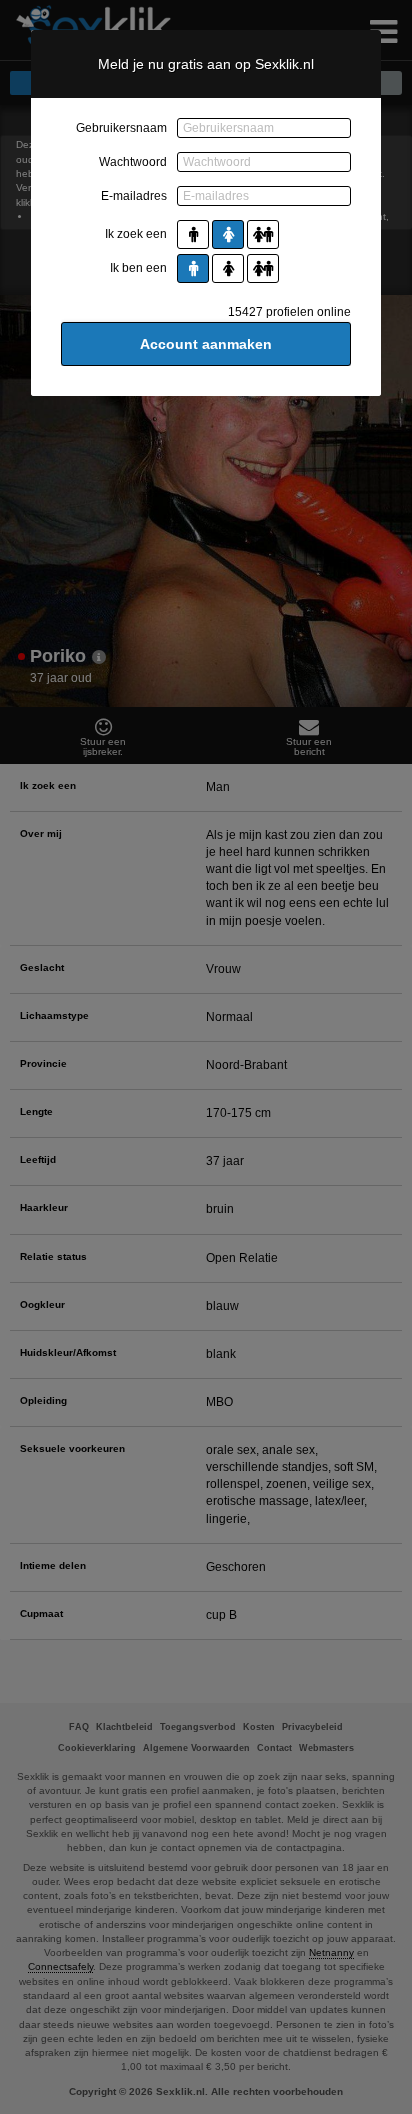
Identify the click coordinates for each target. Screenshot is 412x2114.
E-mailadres (134, 196)
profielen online (289, 312)
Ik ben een (138, 268)
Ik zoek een (136, 234)
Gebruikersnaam (121, 128)
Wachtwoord (133, 162)
